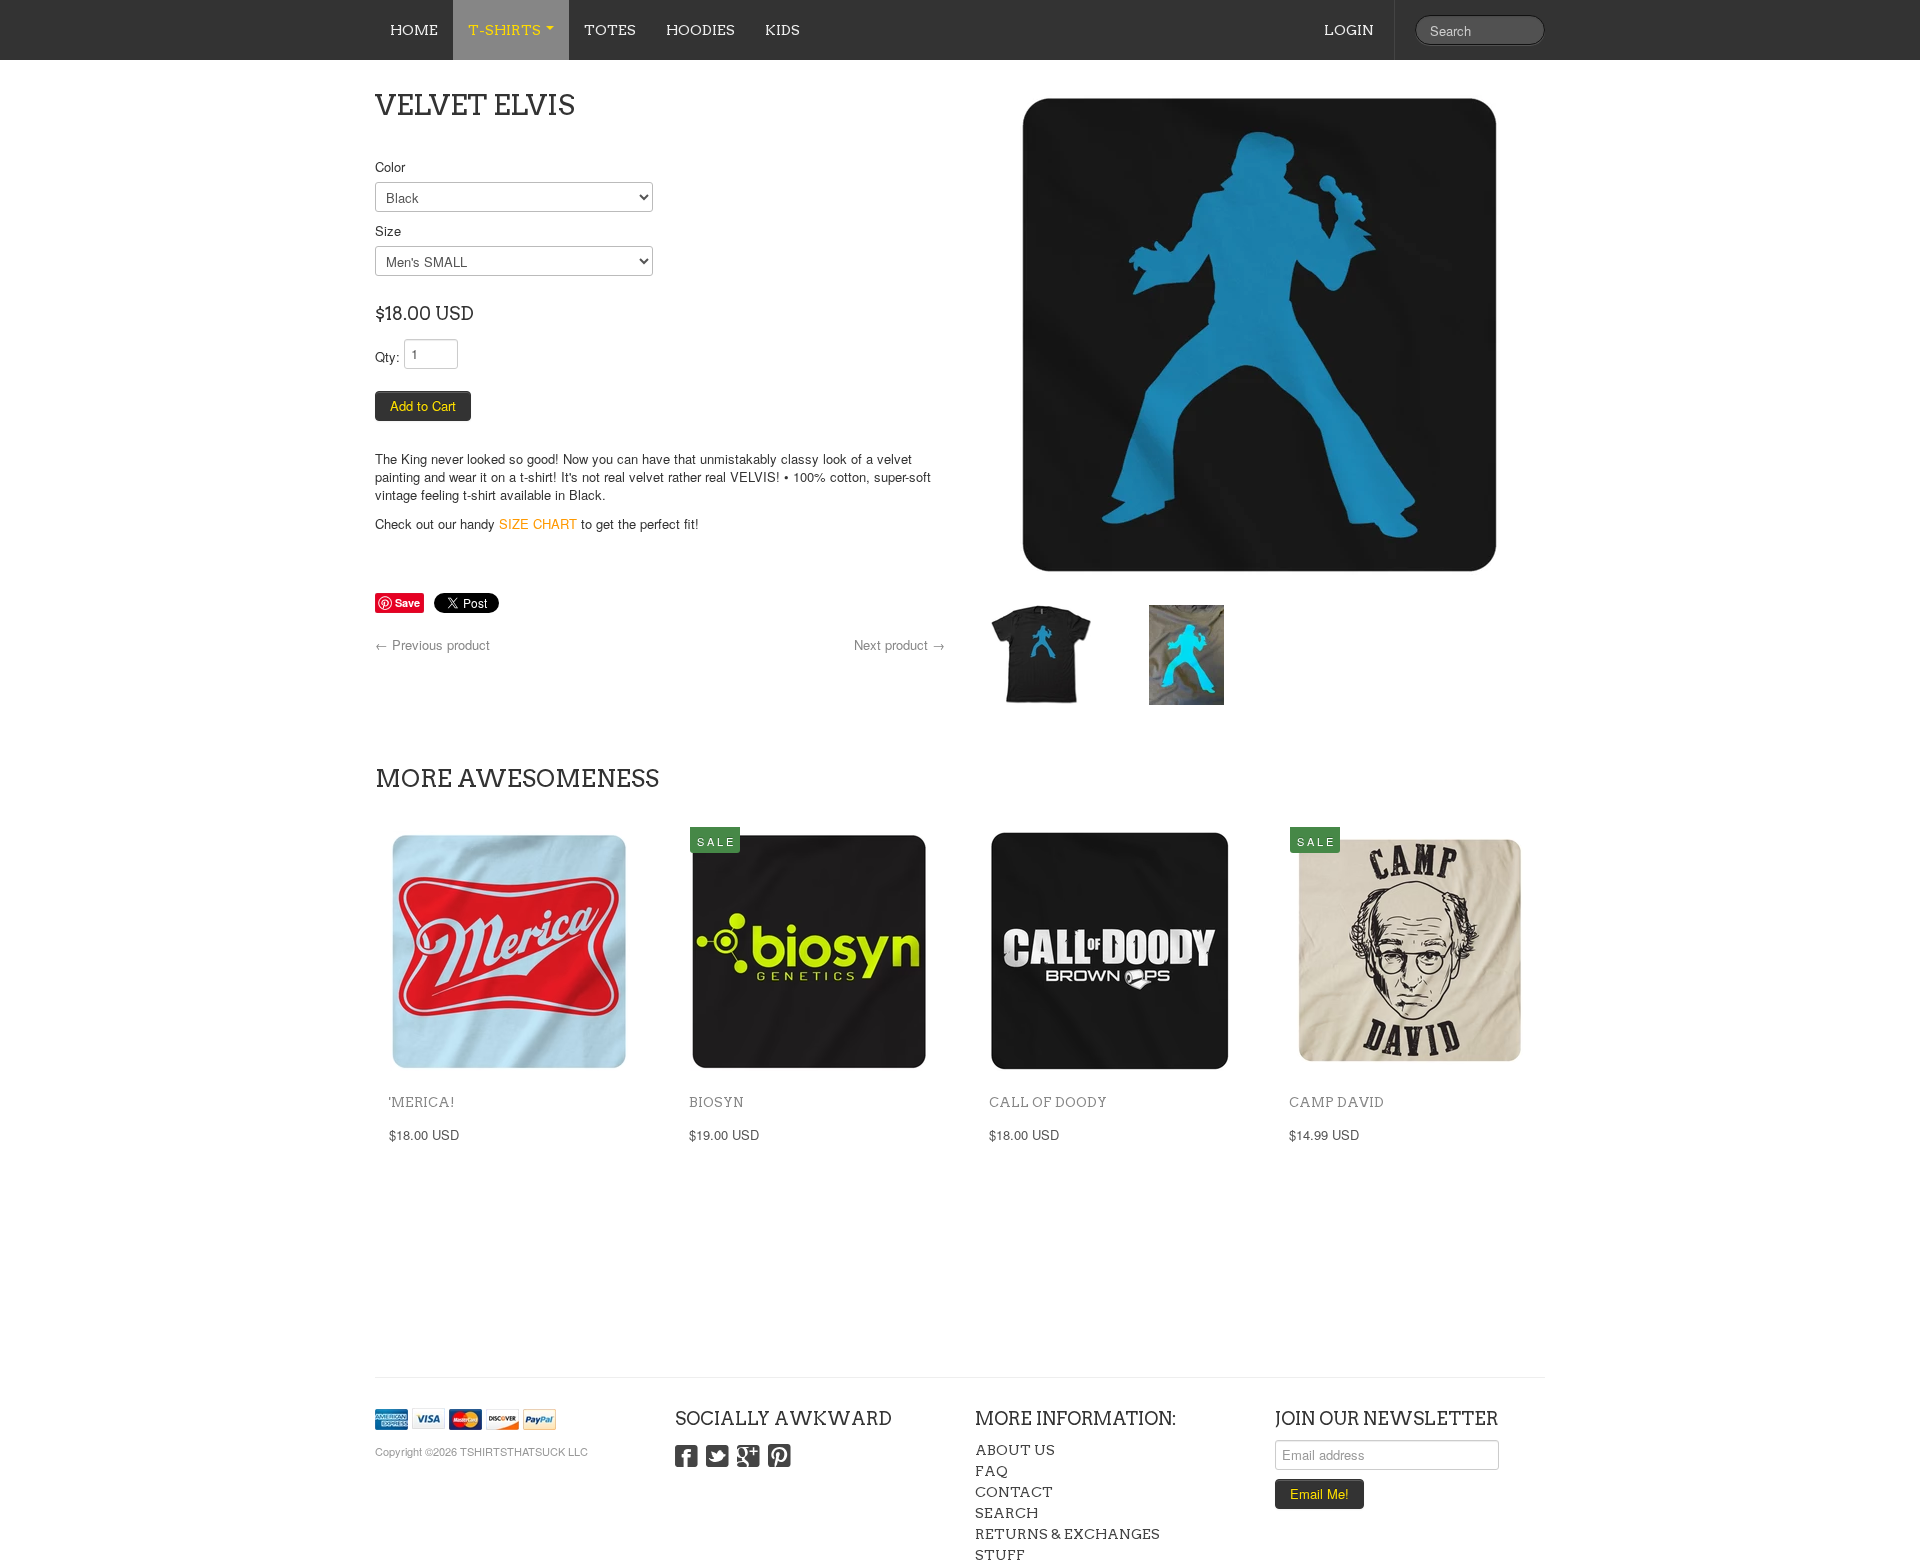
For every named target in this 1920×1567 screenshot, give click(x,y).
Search (1006, 1513)
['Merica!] (510, 951)
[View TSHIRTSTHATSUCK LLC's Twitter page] (717, 1457)
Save (407, 602)
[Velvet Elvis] (1260, 335)
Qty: (387, 356)
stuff (1000, 1555)
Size (388, 230)
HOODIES (700, 30)
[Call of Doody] (1110, 951)
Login (1349, 30)
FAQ (991, 1471)
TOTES (610, 30)
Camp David (1336, 1102)
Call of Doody (1048, 1102)
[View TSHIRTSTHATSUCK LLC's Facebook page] (686, 1457)
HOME (414, 30)
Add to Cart (423, 405)
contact (1014, 1492)
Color (390, 166)
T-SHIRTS (506, 30)
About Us (1015, 1450)
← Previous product (432, 644)
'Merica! (422, 1102)
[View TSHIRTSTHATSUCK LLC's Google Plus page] (748, 1457)
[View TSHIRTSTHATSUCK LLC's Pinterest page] (779, 1457)
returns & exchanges (1067, 1534)
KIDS (782, 30)
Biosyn (716, 1102)
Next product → (899, 644)
